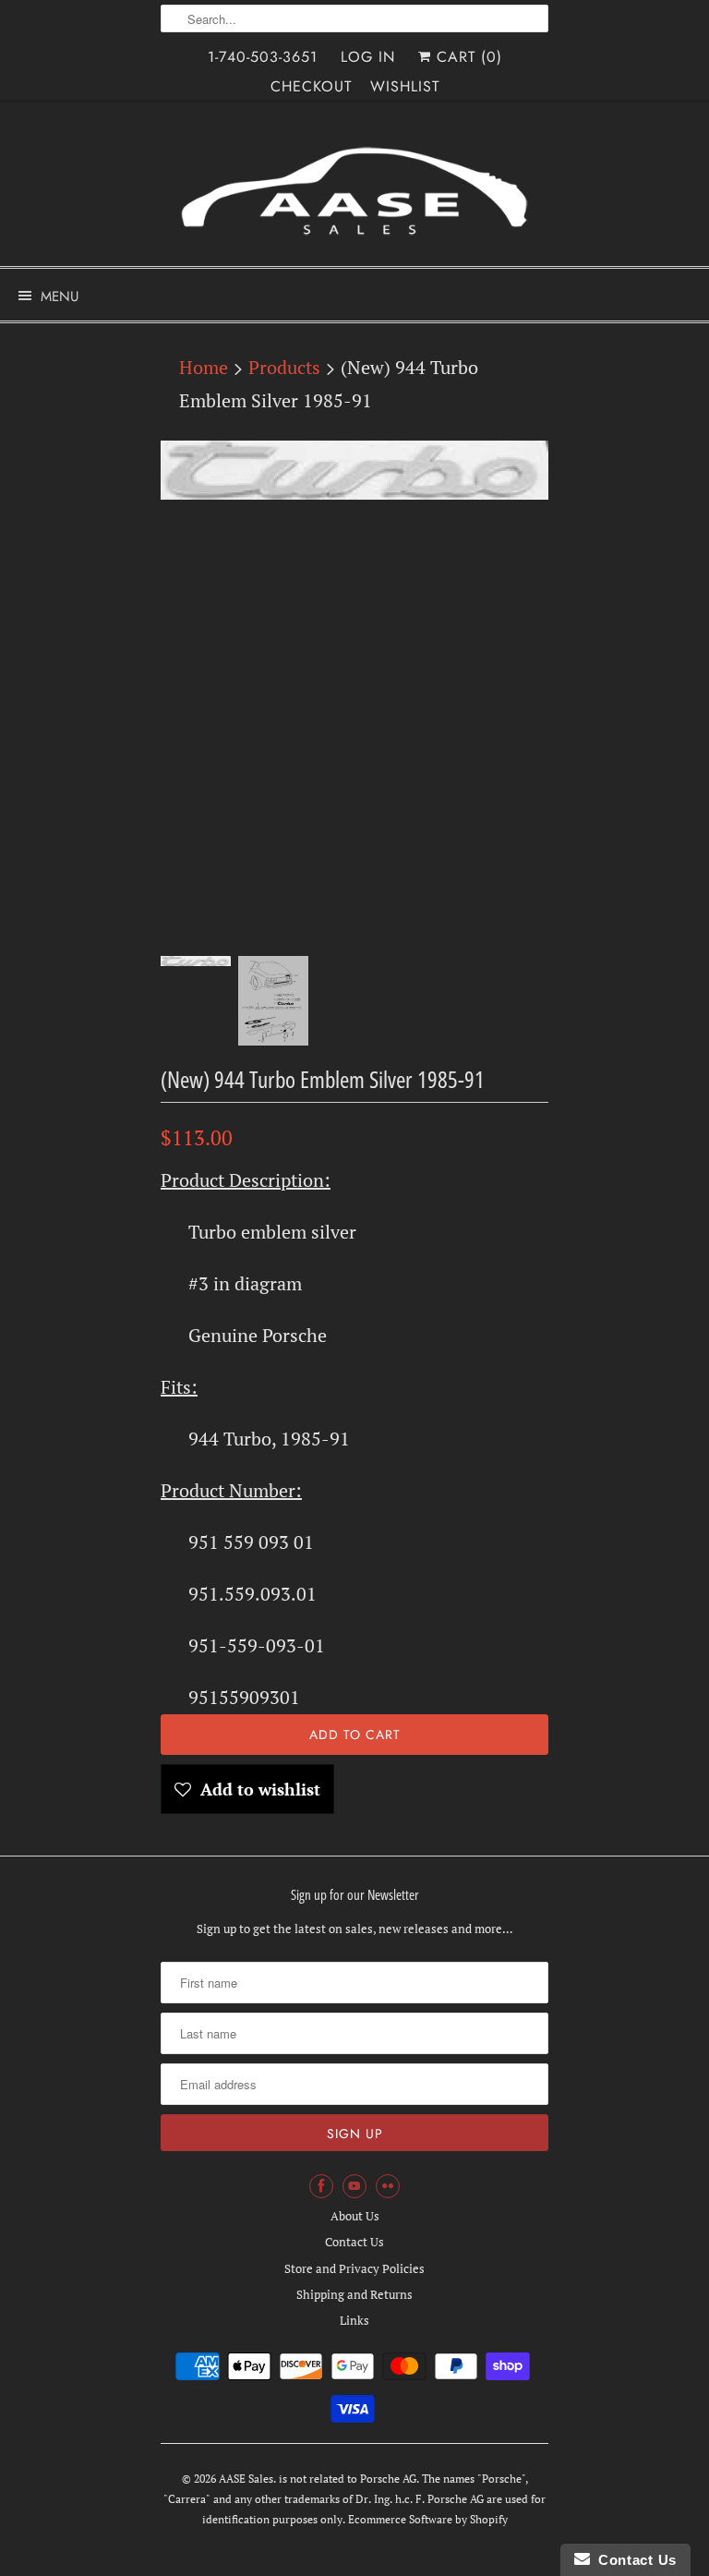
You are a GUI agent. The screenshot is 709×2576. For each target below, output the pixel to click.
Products (284, 367)
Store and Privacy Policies (354, 2268)
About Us (355, 2216)
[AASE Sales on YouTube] (354, 2186)
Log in (368, 57)
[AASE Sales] (354, 190)
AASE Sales (246, 2479)
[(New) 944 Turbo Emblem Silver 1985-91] (354, 470)
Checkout (311, 86)
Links (354, 2320)
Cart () (467, 57)
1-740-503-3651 (263, 57)
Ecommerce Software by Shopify (428, 2519)
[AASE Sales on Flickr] (388, 2186)
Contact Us (354, 2242)
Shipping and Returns (354, 2294)
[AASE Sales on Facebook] (321, 2186)
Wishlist (405, 86)
